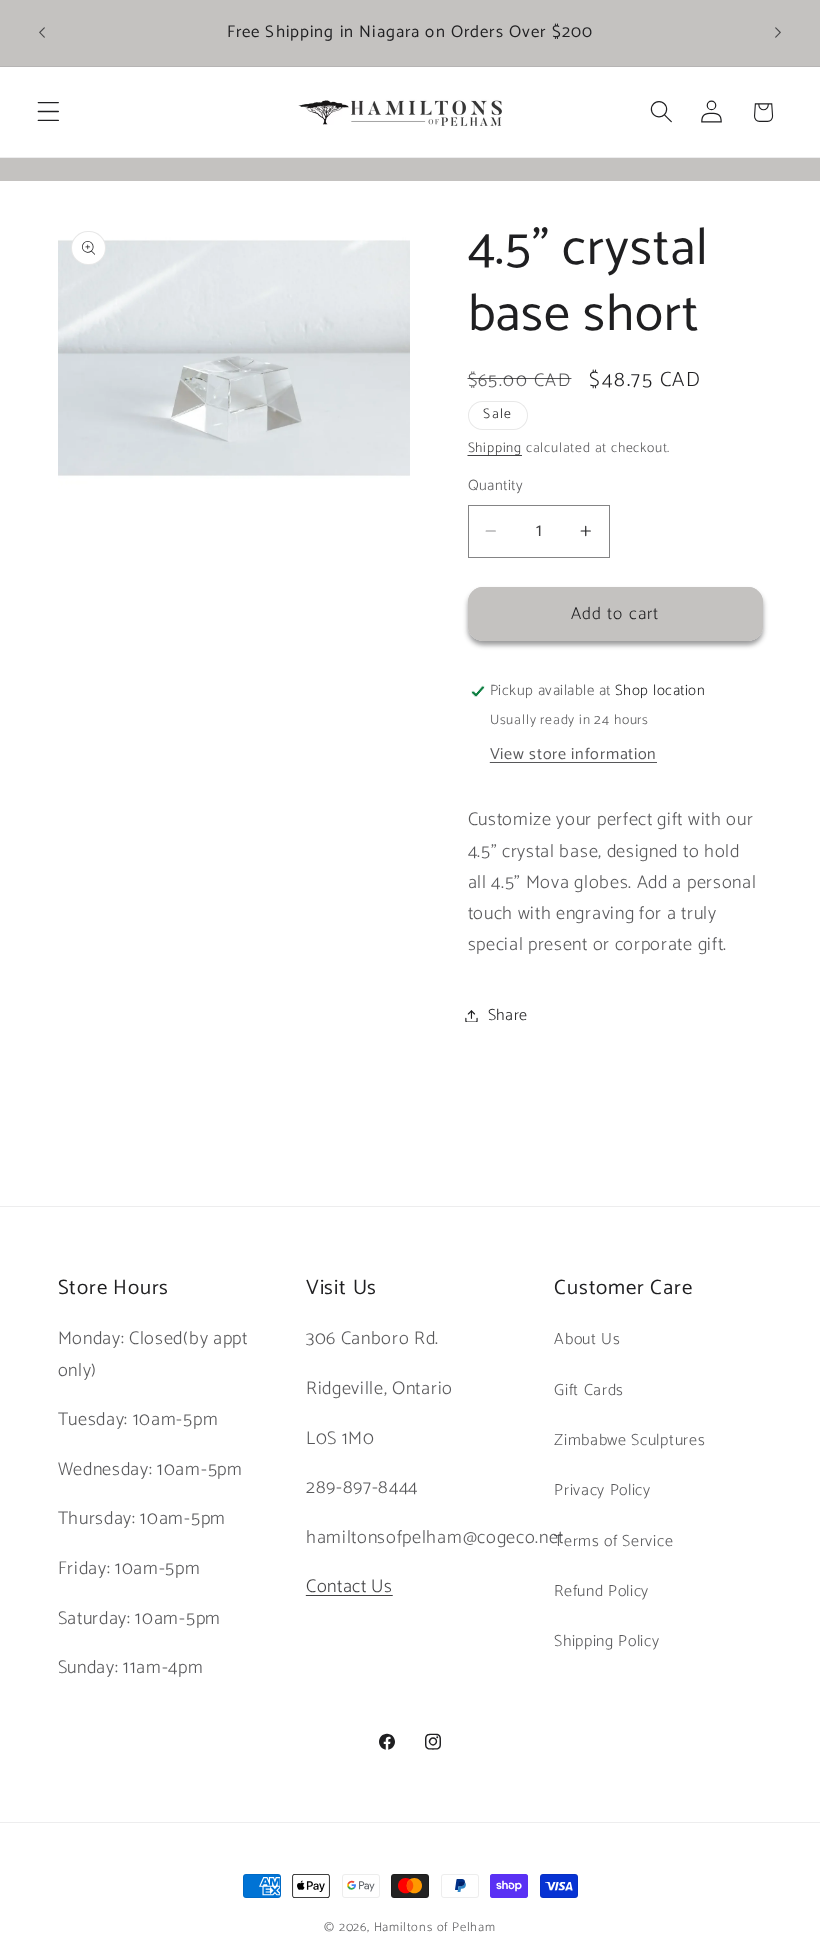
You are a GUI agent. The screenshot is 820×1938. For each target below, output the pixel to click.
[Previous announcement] (42, 33)
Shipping (495, 448)
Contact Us (349, 1587)
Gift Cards (589, 1390)
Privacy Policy (602, 1490)
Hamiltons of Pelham (435, 1927)
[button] (48, 112)
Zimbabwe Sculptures (629, 1440)
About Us (587, 1339)
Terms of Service (613, 1541)
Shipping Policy (606, 1641)
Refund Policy (601, 1591)
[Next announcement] (778, 33)
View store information (573, 754)
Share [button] (508, 1015)
